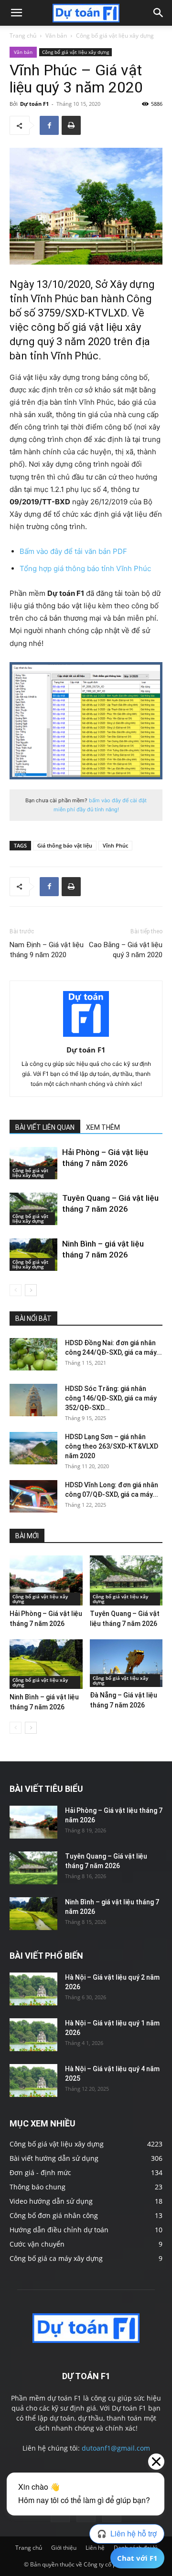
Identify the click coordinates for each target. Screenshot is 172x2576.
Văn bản (56, 36)
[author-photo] (86, 1037)
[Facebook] (49, 125)
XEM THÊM (103, 1127)
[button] (16, 13)
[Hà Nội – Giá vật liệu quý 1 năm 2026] (33, 2035)
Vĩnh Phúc (115, 845)
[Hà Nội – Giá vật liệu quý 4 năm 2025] (33, 2080)
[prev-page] (16, 1290)
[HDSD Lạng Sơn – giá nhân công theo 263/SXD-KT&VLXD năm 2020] (33, 1448)
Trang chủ (23, 36)
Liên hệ (95, 2548)
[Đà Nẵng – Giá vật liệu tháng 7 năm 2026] (126, 1663)
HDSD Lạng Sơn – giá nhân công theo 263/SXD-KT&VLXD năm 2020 (112, 1446)
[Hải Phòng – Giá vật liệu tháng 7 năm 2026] (33, 1163)
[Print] (71, 125)
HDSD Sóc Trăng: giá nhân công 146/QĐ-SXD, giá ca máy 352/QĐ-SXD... (111, 1398)
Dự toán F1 (34, 104)
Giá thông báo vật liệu (65, 845)
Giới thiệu (64, 2548)
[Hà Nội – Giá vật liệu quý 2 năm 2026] (33, 1989)
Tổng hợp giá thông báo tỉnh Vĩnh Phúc (85, 568)
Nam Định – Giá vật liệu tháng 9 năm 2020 (47, 950)
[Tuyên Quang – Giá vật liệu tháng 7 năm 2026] (33, 1209)
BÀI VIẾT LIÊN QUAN (45, 1127)
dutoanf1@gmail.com (116, 2448)
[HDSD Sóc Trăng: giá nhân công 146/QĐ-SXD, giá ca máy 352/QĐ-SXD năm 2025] (33, 1400)
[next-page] (31, 1290)
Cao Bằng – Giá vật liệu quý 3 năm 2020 (126, 950)
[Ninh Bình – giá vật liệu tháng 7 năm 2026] (33, 1255)
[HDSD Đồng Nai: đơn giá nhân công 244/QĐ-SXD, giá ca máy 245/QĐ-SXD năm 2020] (33, 1354)
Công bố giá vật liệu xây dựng (115, 36)
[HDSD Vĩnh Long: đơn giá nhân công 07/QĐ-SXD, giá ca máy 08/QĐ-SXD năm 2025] (33, 1497)
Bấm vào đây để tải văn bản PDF (73, 551)
